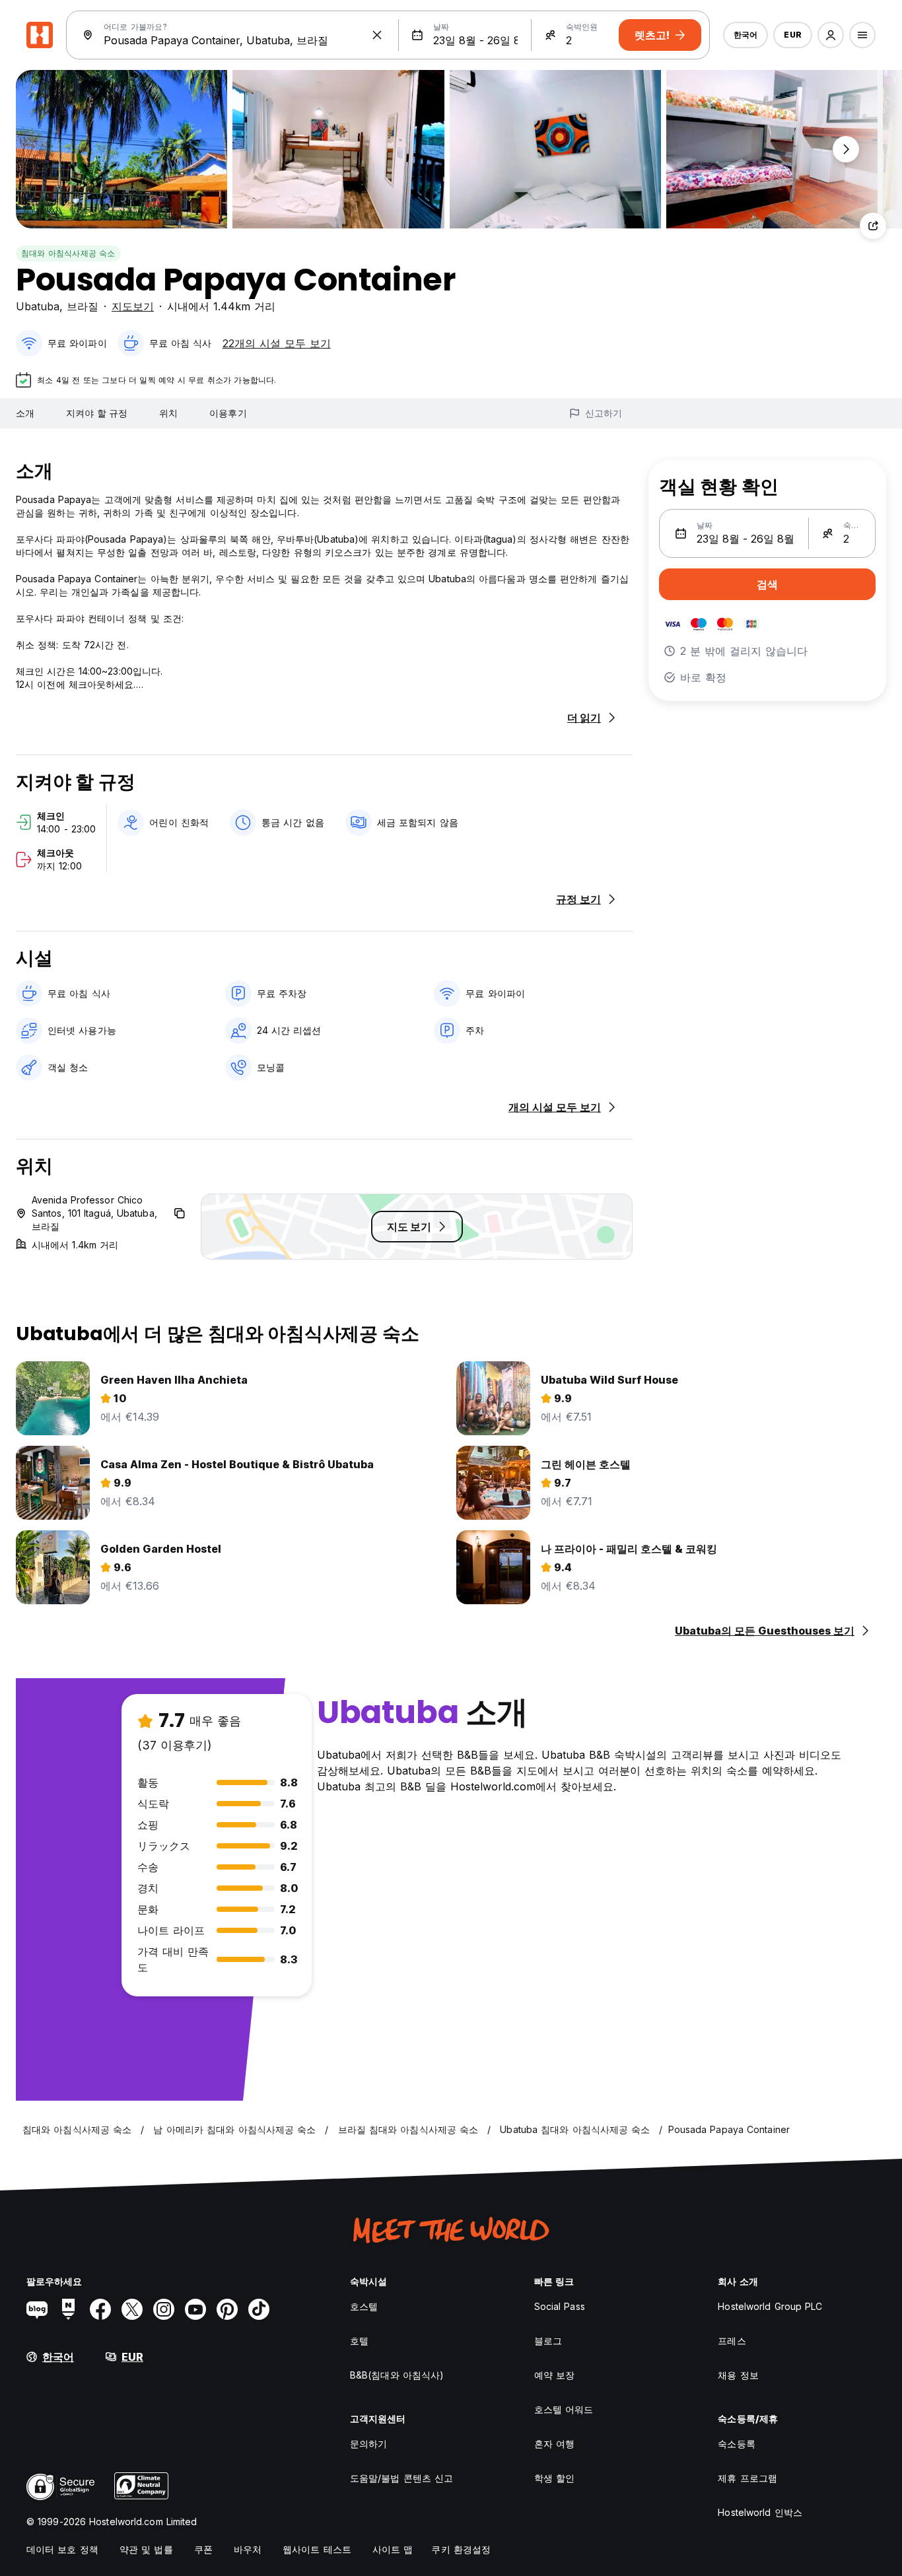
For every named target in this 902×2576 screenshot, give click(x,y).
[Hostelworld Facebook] (100, 2309)
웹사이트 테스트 (317, 2549)
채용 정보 (738, 2375)
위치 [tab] (168, 413)
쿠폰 (203, 2549)
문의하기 (368, 2444)
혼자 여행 (555, 2444)
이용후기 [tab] (228, 413)
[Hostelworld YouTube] (195, 2309)
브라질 (83, 306)
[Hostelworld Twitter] (132, 2309)
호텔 (359, 2341)
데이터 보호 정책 (62, 2549)
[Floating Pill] (846, 149)
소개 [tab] (25, 413)
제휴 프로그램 (747, 2478)
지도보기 (133, 306)
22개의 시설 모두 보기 (277, 343)
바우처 (248, 2549)
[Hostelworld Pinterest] (227, 2309)
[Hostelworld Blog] (37, 2309)
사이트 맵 (393, 2549)
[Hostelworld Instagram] (164, 2309)
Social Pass (560, 2306)
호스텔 (364, 2306)
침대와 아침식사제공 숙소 (68, 253)
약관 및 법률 (146, 2549)
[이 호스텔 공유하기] (873, 226)
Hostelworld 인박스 (760, 2512)
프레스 (732, 2341)
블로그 (548, 2341)
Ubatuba (38, 306)
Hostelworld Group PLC (770, 2306)
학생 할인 (555, 2478)
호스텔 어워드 (564, 2409)
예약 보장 (555, 2375)
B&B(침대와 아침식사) (397, 2375)
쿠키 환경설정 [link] (461, 2549)
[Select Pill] (831, 35)
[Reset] (377, 35)
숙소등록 (736, 2444)
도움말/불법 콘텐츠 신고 (401, 2478)
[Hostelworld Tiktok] (259, 2309)
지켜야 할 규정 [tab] (97, 413)
